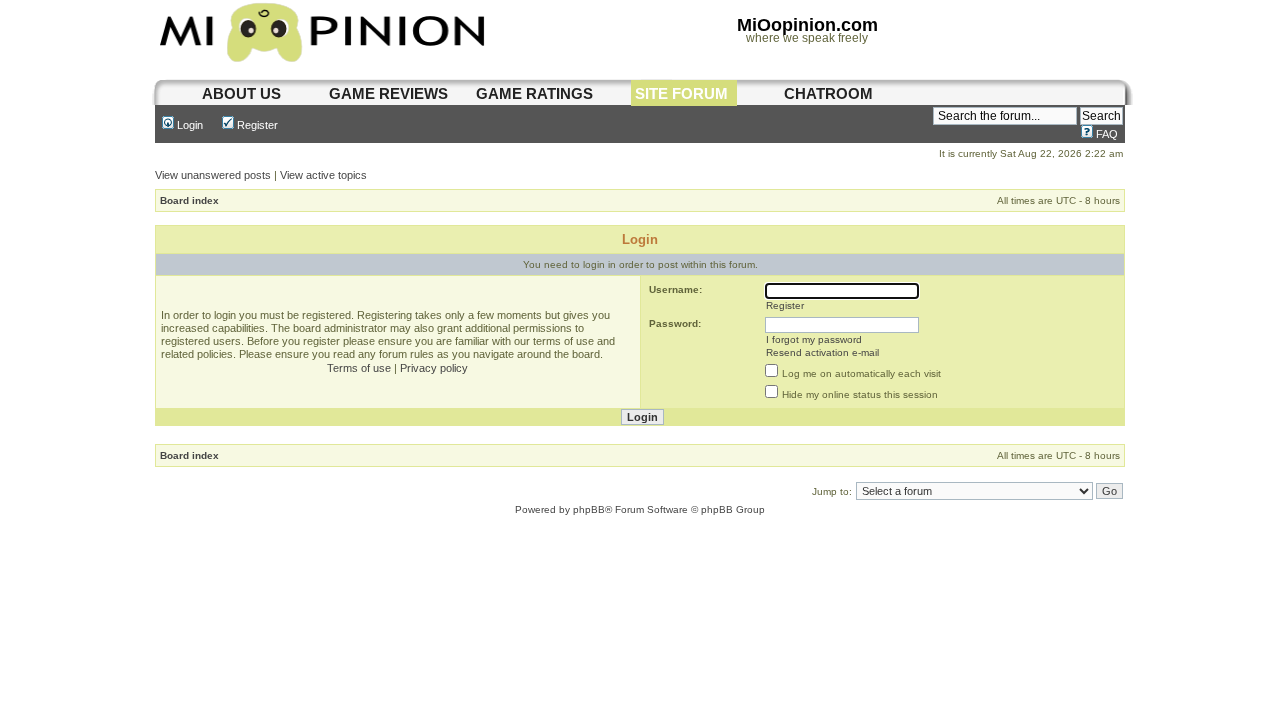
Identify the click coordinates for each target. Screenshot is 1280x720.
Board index (189, 200)
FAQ (1105, 134)
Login (188, 125)
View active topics (323, 175)
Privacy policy (434, 368)
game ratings (534, 93)
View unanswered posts (213, 175)
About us (241, 93)
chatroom (828, 93)
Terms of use (359, 368)
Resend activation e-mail (822, 352)
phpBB (589, 509)
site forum (681, 93)
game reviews (388, 93)
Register (256, 125)
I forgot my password (814, 339)
